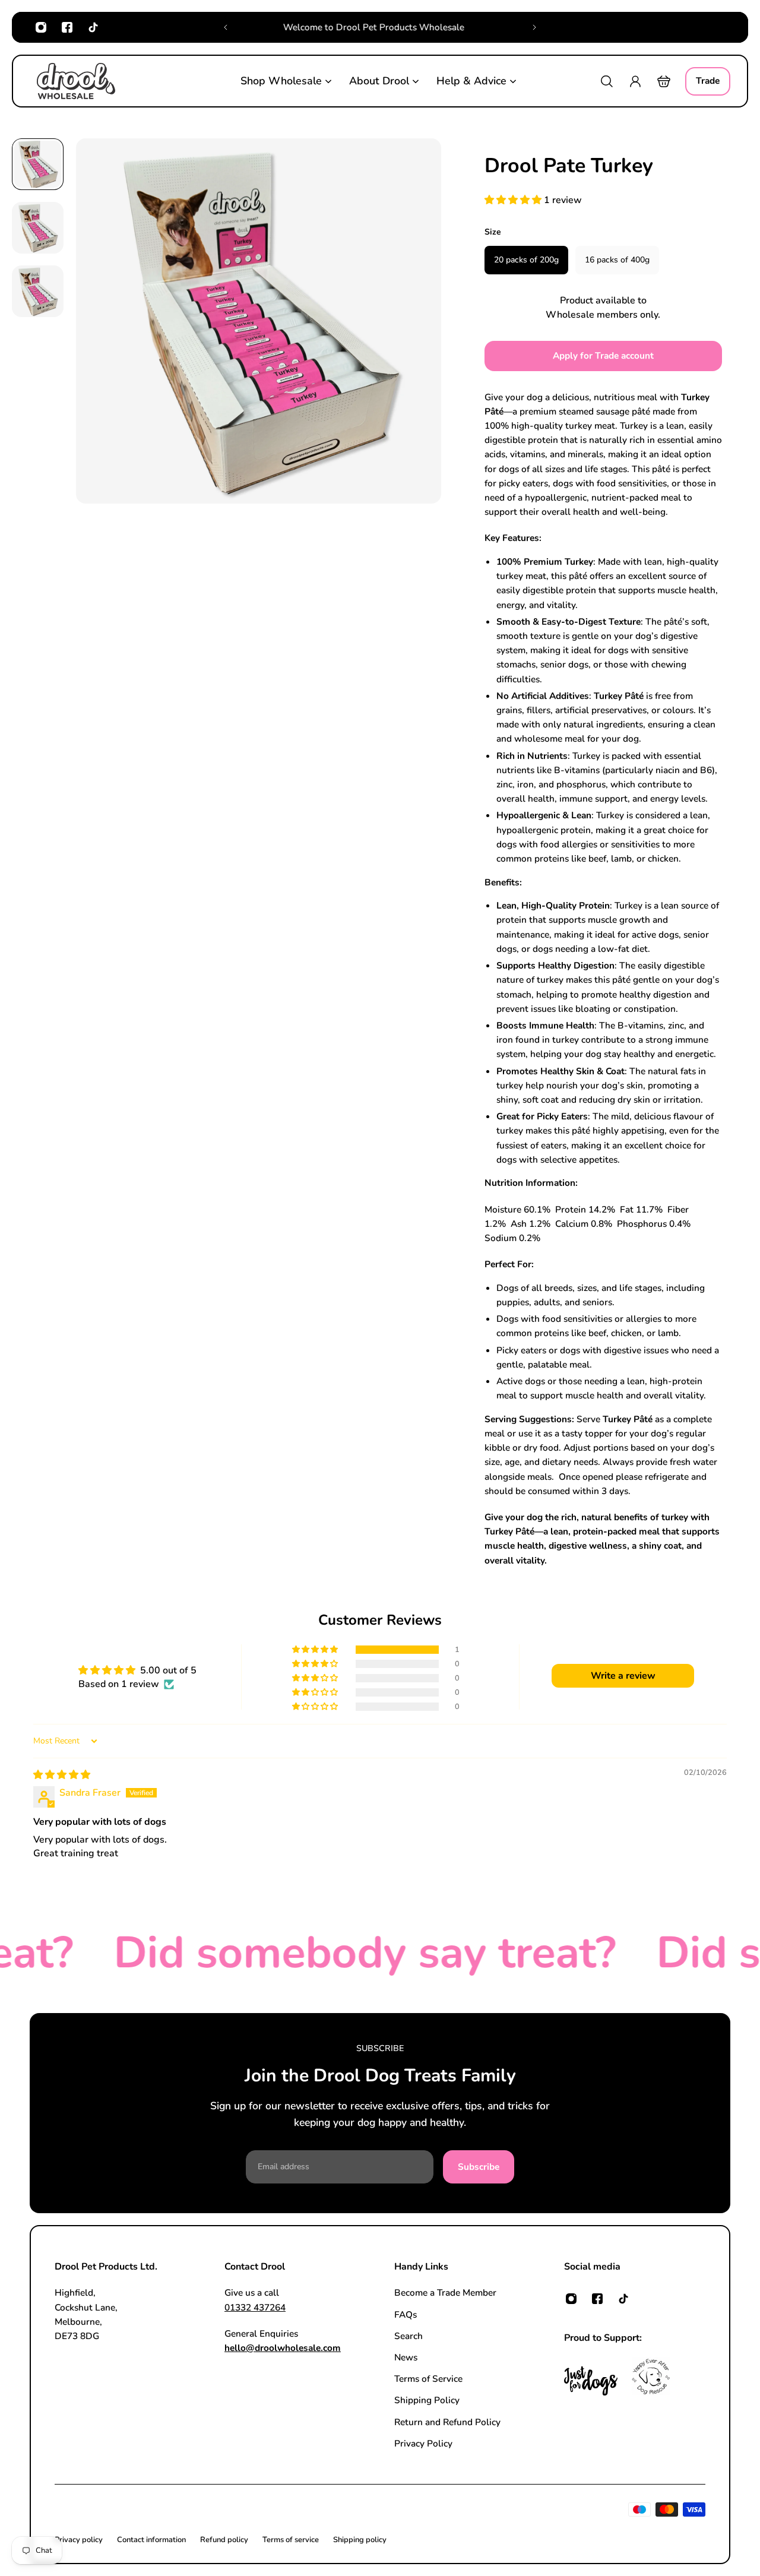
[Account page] (635, 81)
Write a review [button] (623, 1676)
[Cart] (664, 81)
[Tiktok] (93, 27)
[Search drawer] (607, 81)
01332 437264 (255, 2307)
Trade (708, 80)
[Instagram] (41, 27)
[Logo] (76, 81)
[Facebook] (67, 27)
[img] (62, 1775)
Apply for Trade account (603, 355)
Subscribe (479, 2167)
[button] (514, 200)
